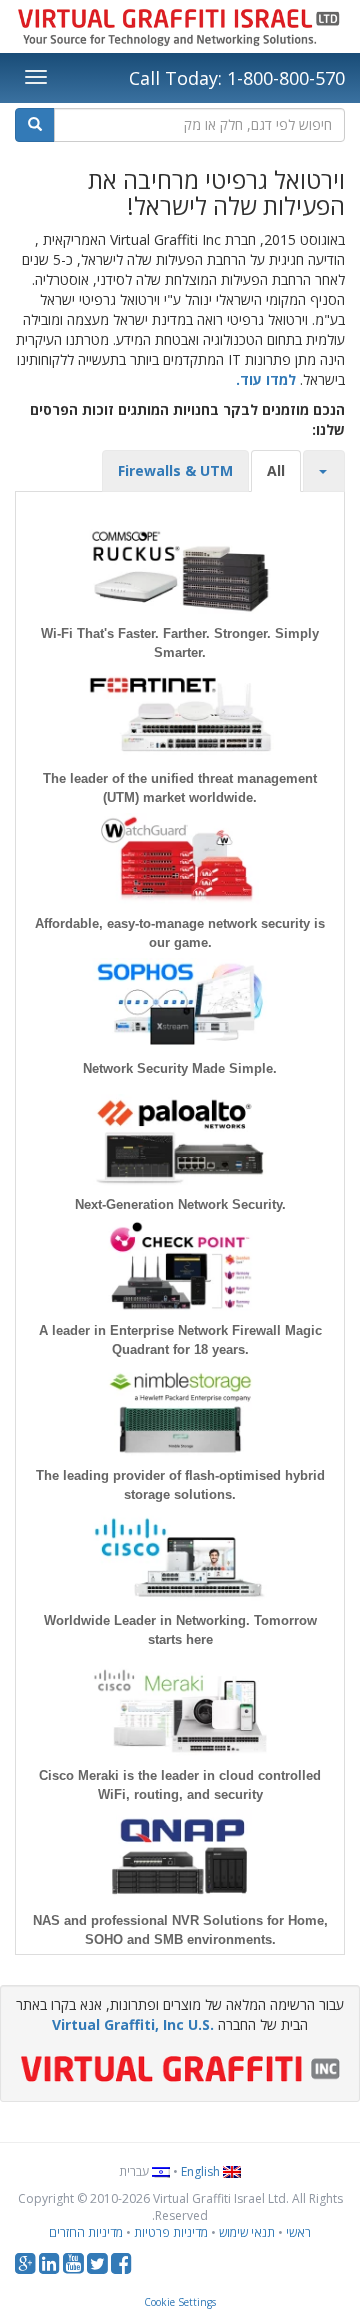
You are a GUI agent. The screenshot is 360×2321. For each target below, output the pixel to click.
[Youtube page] (73, 2267)
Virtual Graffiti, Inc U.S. (133, 2024)
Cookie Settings (180, 2302)
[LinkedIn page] (49, 2267)
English (202, 2171)
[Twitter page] (97, 2267)
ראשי (298, 2232)
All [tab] (276, 470)
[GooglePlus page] (25, 2267)
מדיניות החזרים (86, 2232)
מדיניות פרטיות (171, 2232)
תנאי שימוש (247, 2232)
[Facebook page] (121, 2267)
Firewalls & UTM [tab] (175, 470)
